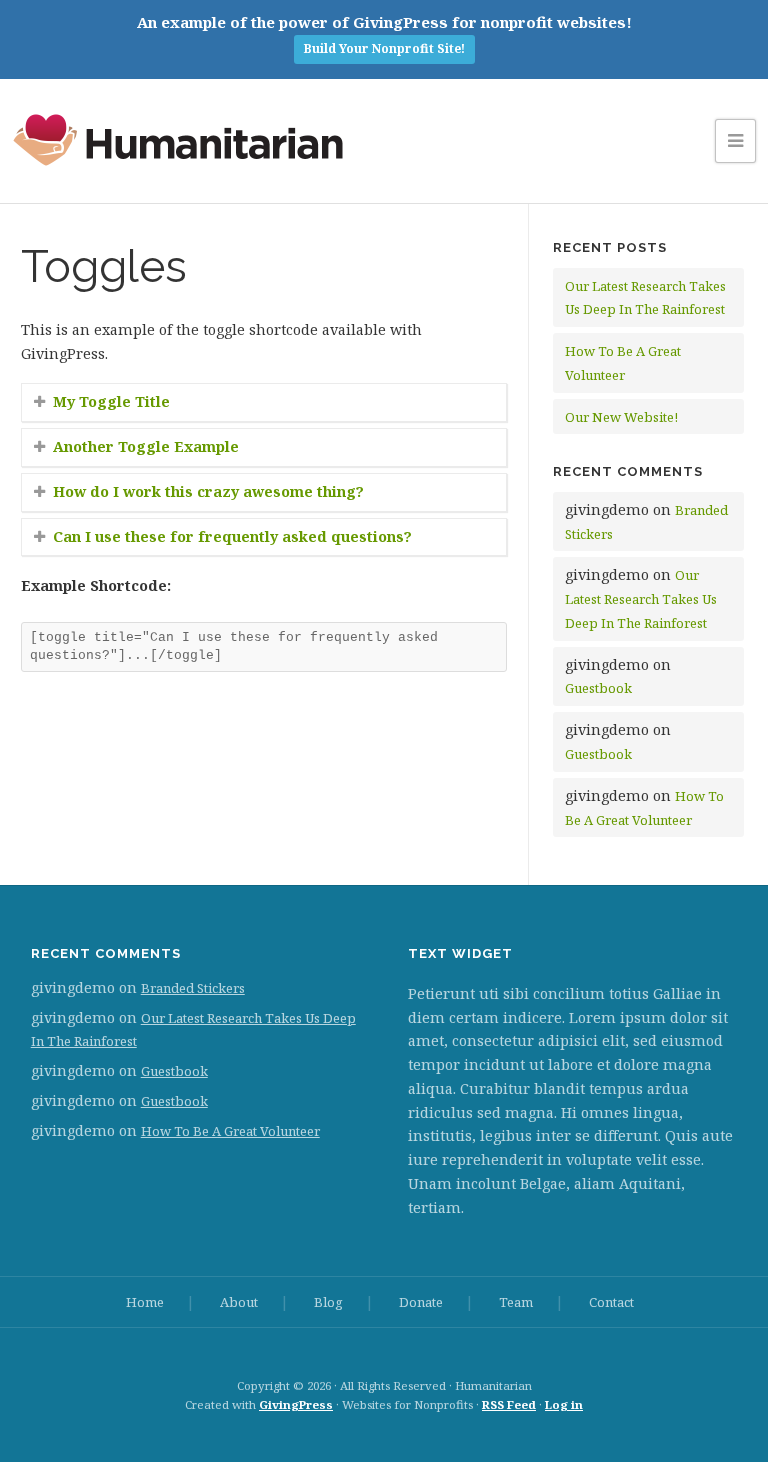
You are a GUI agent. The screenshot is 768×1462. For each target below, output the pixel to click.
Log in (564, 1404)
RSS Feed (509, 1404)
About (239, 1302)
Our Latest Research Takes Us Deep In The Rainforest (641, 599)
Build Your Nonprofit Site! (384, 48)
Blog (328, 1302)
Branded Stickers (193, 988)
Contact (611, 1302)
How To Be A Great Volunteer (230, 1131)
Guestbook (598, 688)
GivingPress (296, 1404)
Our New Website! (621, 417)
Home (145, 1302)
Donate (421, 1302)
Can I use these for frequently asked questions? (232, 536)
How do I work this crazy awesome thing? (208, 491)
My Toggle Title (111, 401)
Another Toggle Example (146, 446)
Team (516, 1302)
